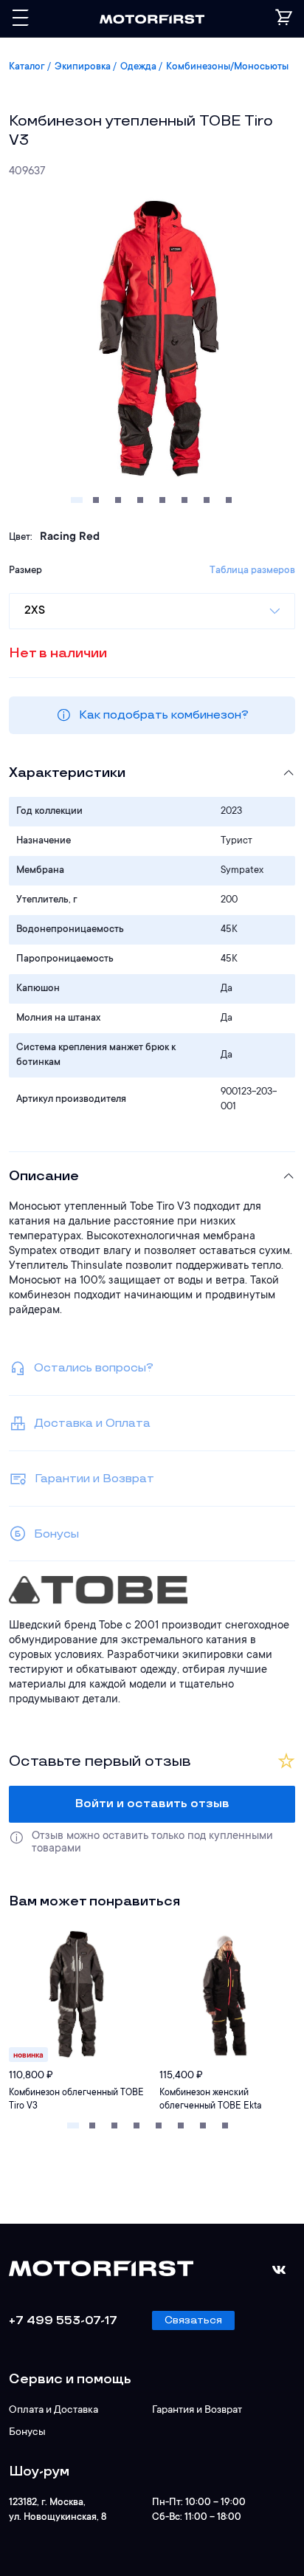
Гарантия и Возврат (197, 2411)
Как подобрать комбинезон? (164, 715)
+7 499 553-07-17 (63, 2321)
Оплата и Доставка (53, 2411)
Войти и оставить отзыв (152, 1804)
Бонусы (27, 2433)
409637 (27, 172)
